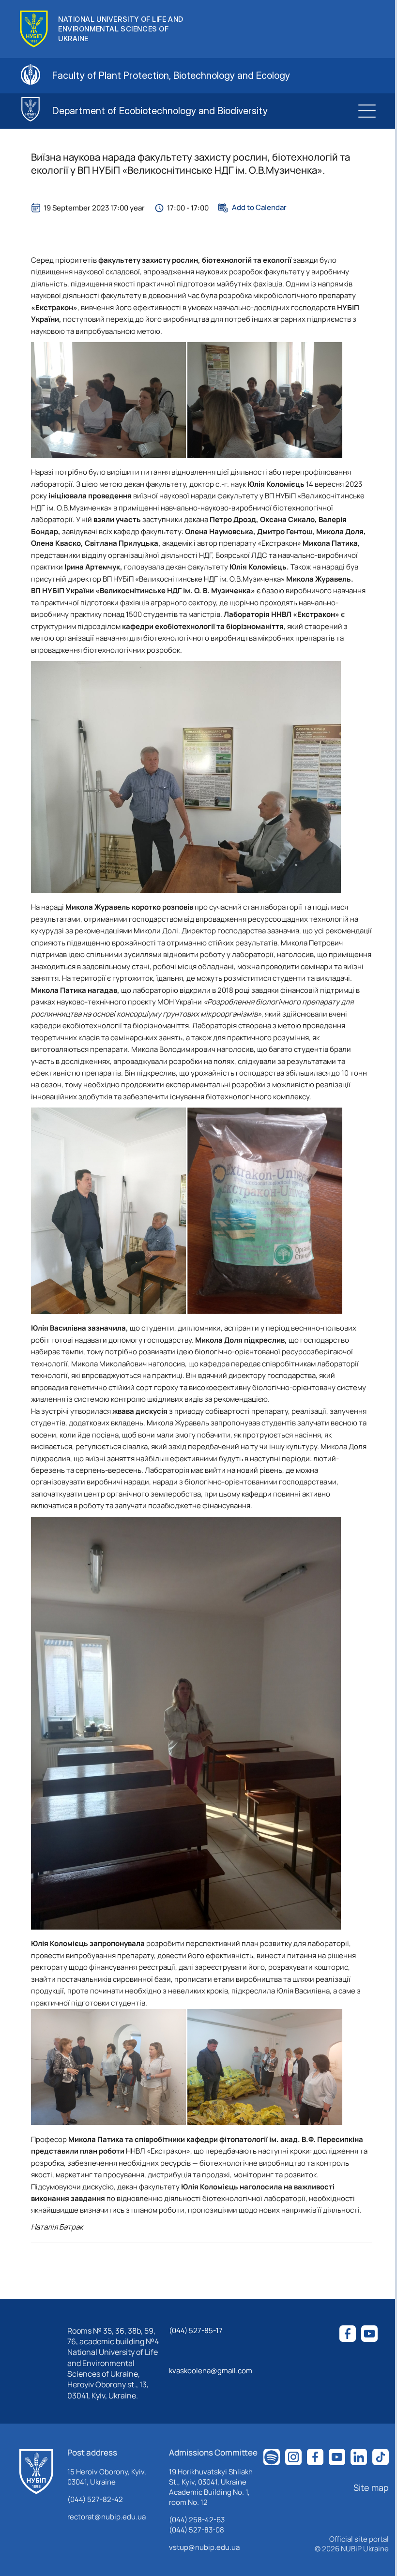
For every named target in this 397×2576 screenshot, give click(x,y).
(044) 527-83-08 (197, 2530)
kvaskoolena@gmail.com (211, 2371)
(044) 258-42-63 (197, 2520)
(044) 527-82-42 (95, 2499)
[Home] (36, 2471)
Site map (371, 2487)
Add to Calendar (259, 208)
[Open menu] (367, 111)
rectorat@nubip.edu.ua (107, 2517)
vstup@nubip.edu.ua (204, 2547)
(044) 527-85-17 (196, 2330)
